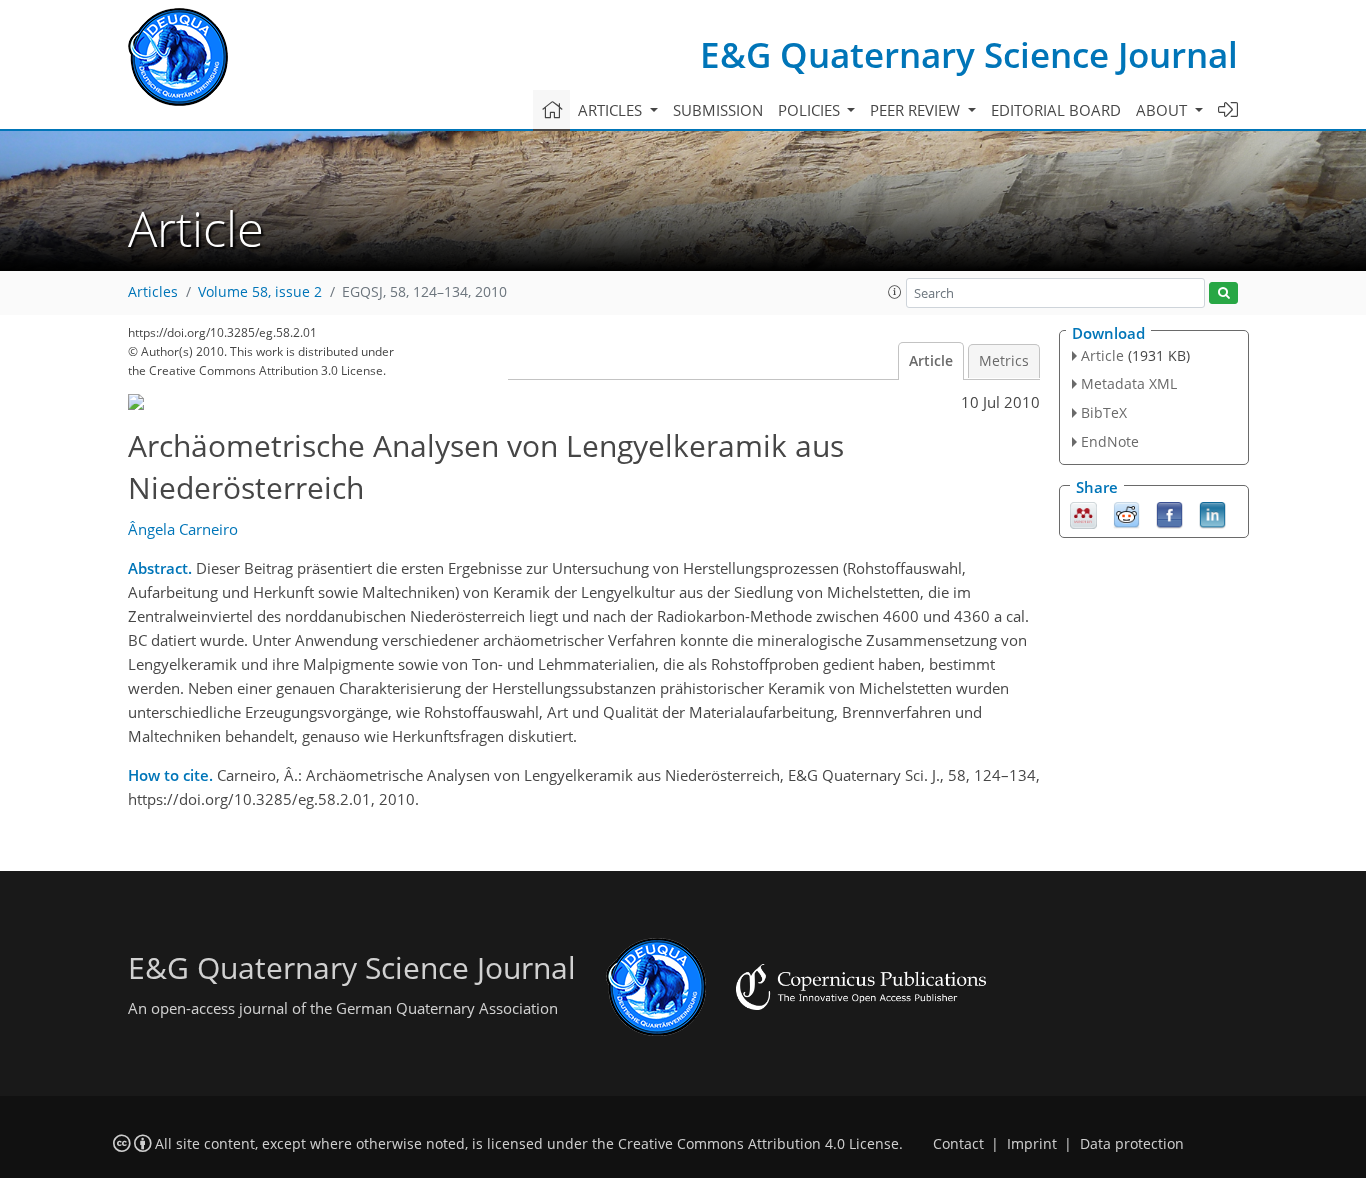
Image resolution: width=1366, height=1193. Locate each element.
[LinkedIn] (1212, 513)
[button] (895, 292)
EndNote (1110, 441)
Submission (718, 110)
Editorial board (1056, 110)
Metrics (1004, 361)
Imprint (1032, 1144)
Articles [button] (612, 110)
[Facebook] (1169, 513)
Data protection (1132, 1144)
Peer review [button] (917, 110)
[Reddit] (1126, 513)
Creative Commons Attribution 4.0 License (758, 1144)
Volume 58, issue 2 (260, 292)
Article (931, 361)
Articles (153, 292)
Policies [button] (811, 110)
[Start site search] (1223, 293)
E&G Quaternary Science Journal (969, 54)
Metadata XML (1129, 383)
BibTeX (1104, 412)
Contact (958, 1144)
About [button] (1163, 110)
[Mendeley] (1083, 513)
